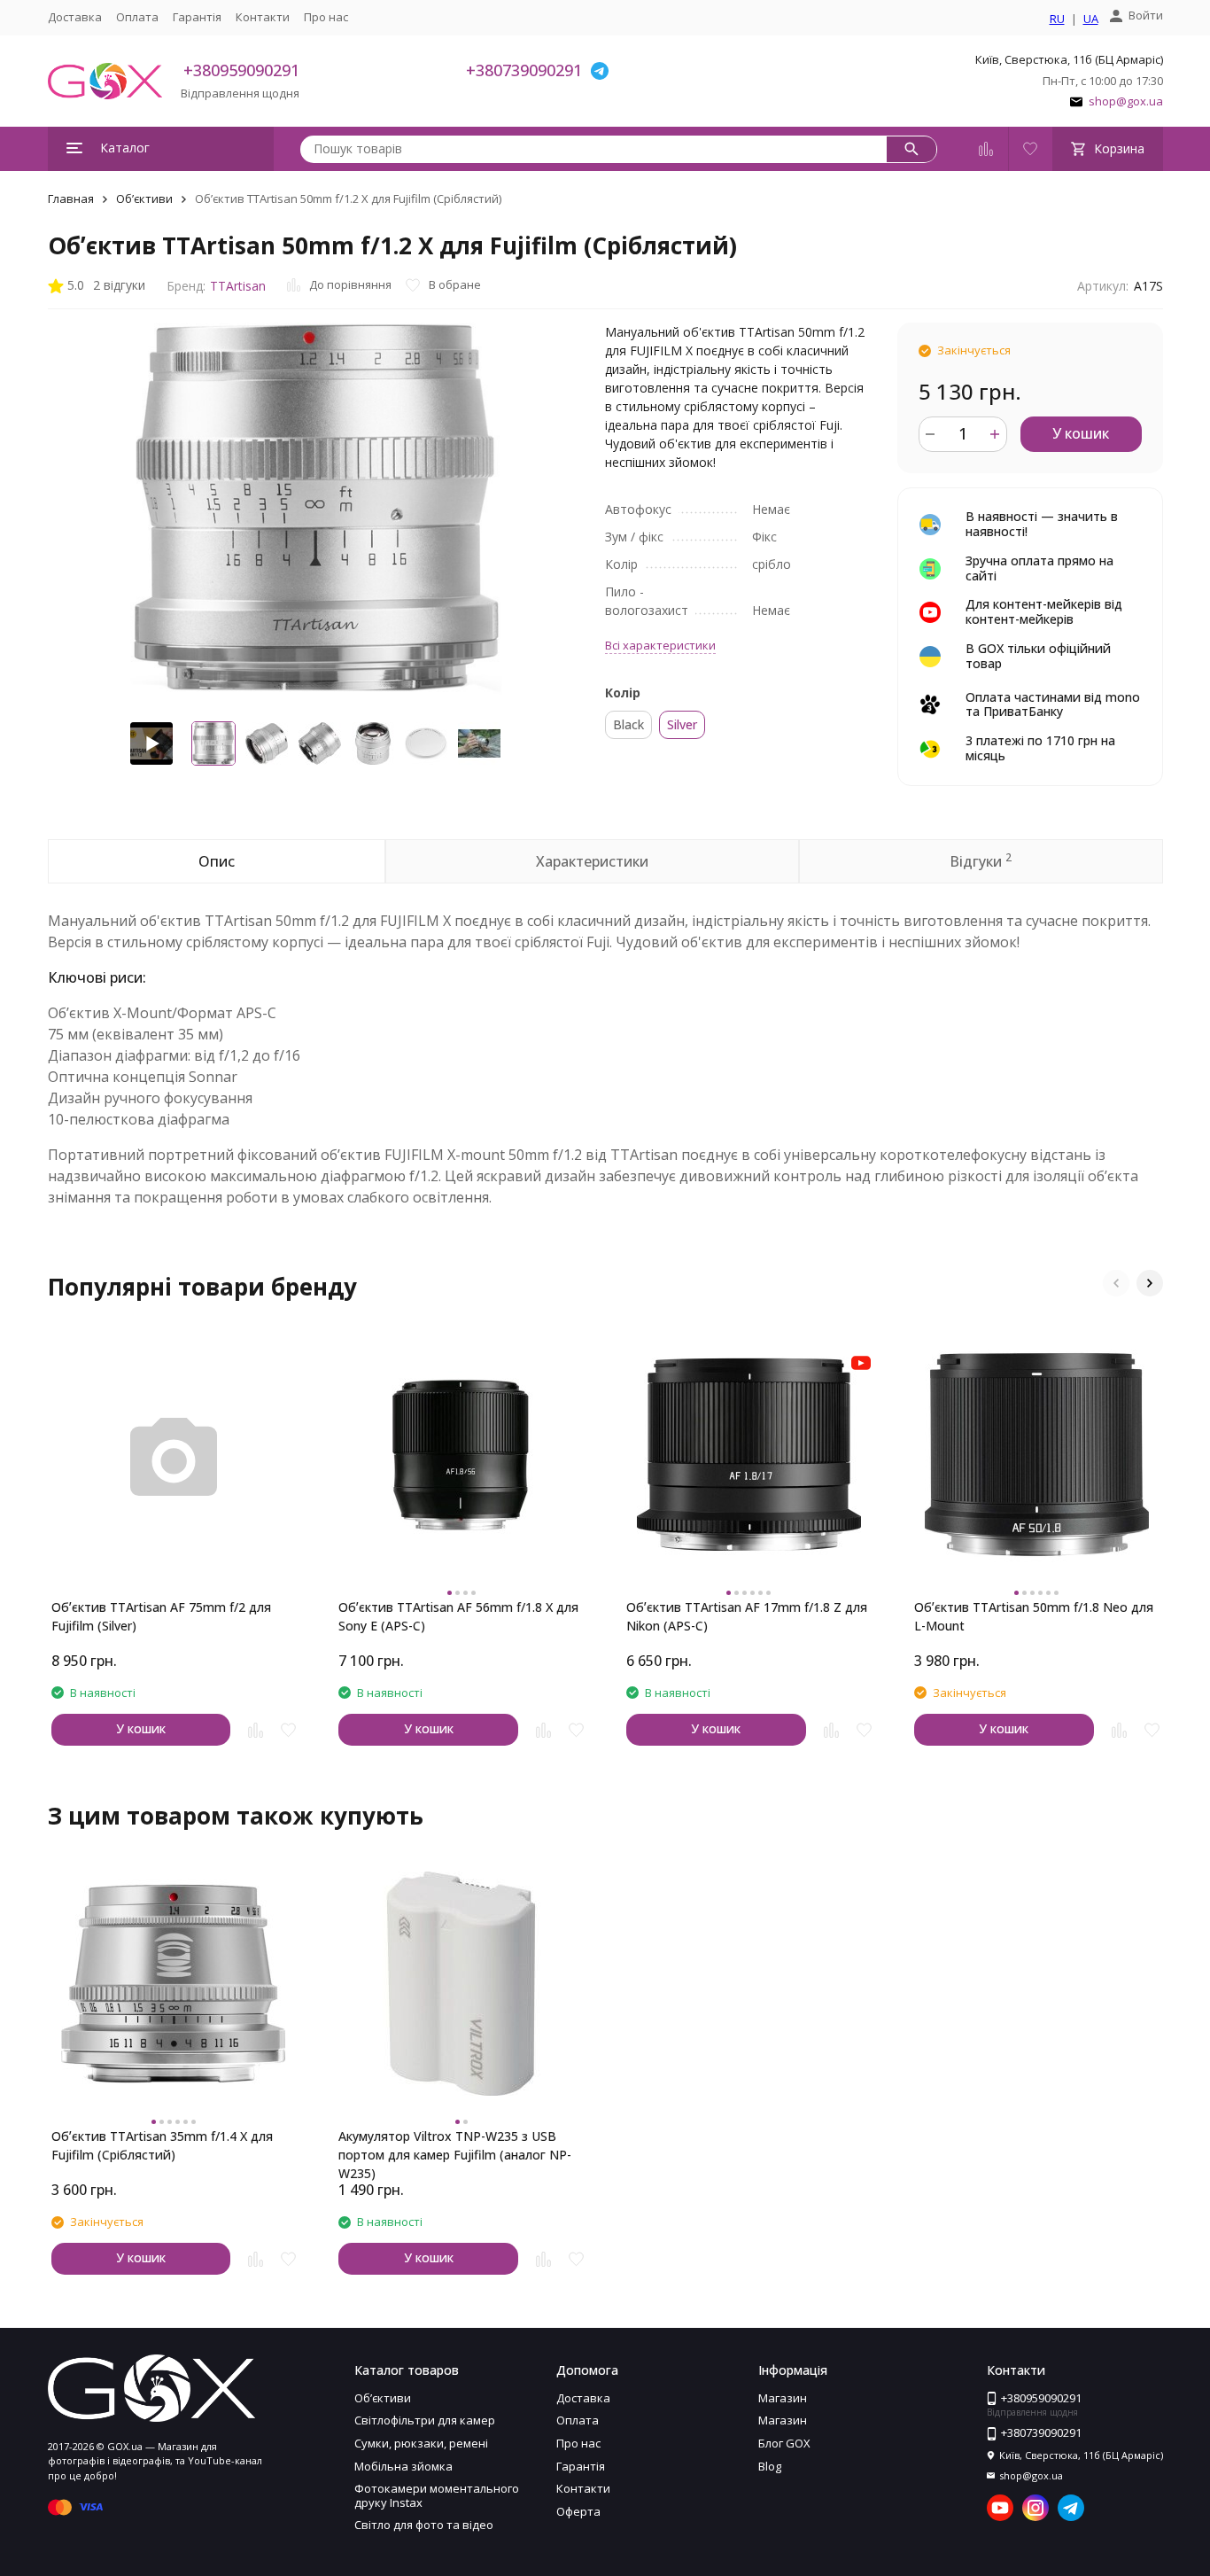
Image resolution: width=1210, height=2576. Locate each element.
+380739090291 (524, 70)
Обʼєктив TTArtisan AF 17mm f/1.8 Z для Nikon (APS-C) (747, 1616)
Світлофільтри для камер (425, 2420)
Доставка (75, 17)
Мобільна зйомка (403, 2466)
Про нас (326, 17)
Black (628, 724)
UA (1091, 19)
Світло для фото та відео (424, 2525)
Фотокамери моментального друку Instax (437, 2495)
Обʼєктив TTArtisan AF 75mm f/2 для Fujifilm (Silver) (161, 1616)
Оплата (137, 17)
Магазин (783, 2398)
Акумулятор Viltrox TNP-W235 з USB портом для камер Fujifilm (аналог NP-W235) (455, 2146)
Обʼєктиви (144, 198)
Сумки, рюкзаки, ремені (421, 2443)
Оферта (578, 2511)
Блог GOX (784, 2443)
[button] (1116, 1283)
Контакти (263, 17)
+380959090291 (241, 70)
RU (1057, 19)
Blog (770, 2466)
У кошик (1081, 433)
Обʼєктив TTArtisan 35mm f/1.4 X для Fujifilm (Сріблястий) (162, 2145)
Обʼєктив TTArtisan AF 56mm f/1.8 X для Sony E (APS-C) (458, 1616)
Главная (71, 198)
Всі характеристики (660, 645)
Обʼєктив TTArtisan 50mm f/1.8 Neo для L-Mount (1034, 1616)
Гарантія (197, 17)
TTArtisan (238, 286)
